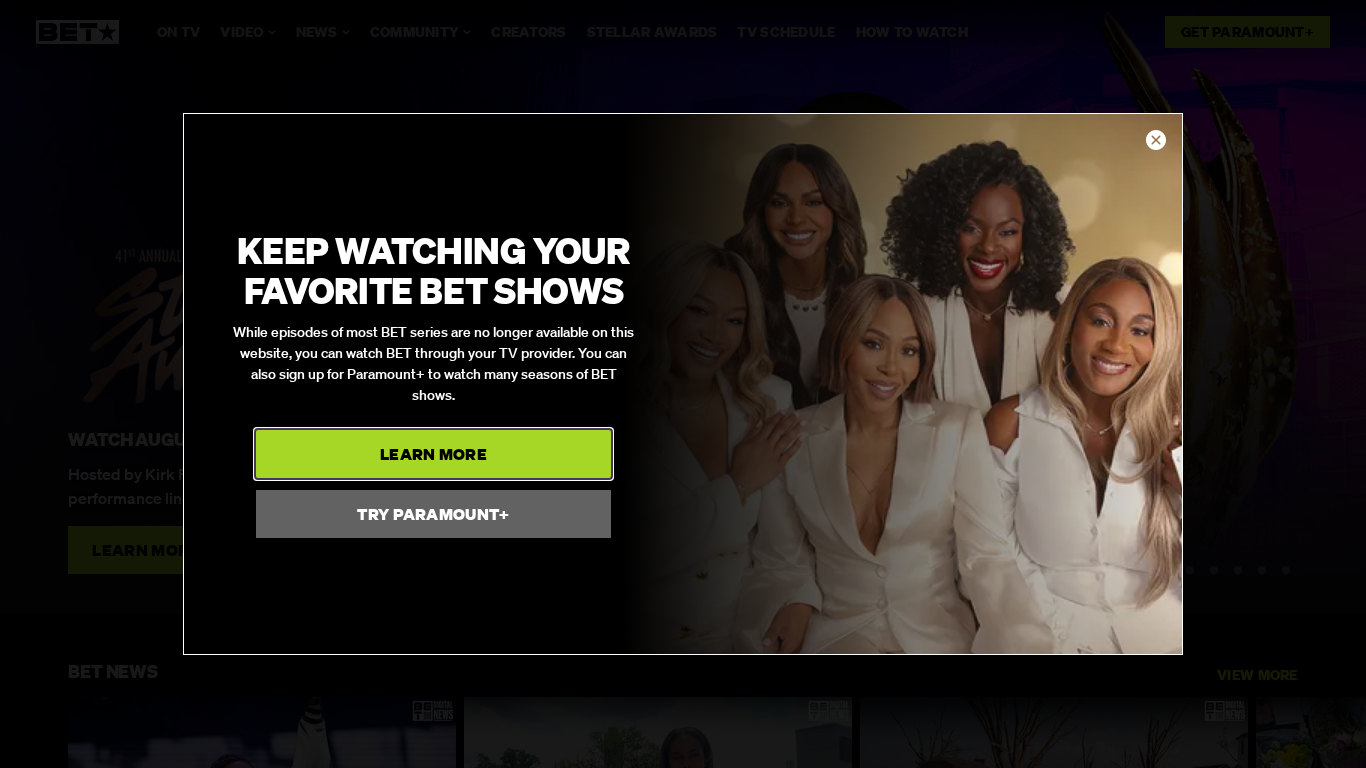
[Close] (1156, 141)
